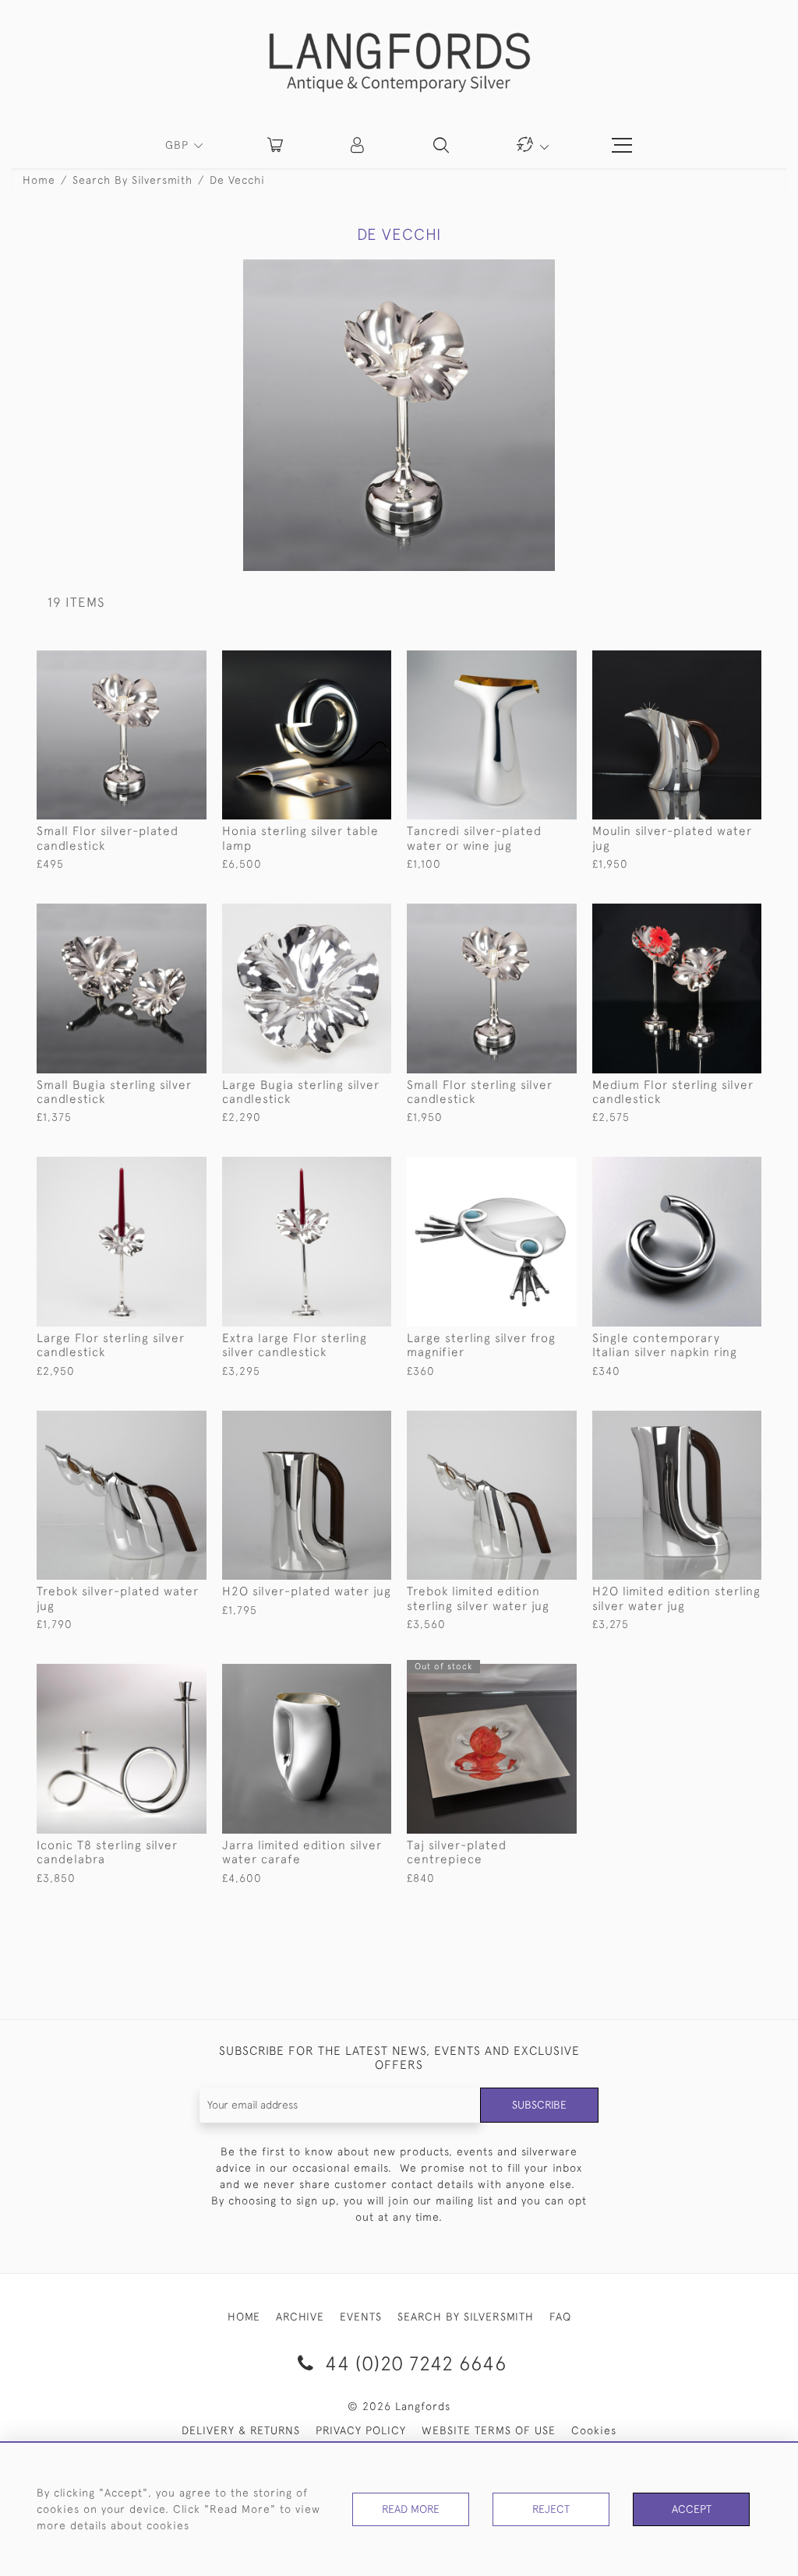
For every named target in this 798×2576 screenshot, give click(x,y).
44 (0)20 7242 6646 (413, 2363)
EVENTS (361, 2317)
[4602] (714, 916)
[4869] (529, 1423)
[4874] (344, 1423)
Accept (692, 2509)
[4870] (159, 1423)
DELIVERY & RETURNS (241, 2430)
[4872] (714, 663)
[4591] (344, 916)
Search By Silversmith (132, 180)
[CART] (275, 145)
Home (39, 180)
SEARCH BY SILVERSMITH (466, 2317)
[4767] (344, 663)
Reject (551, 2509)
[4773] (529, 1169)
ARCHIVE (300, 2317)
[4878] (529, 663)
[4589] (159, 916)
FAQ (560, 2317)
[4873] (714, 1423)
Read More (411, 2509)
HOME (244, 2317)
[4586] (159, 1676)
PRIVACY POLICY (361, 2430)
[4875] (344, 1676)
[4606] (344, 1169)
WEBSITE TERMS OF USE (489, 2430)
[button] (358, 145)
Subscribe (539, 2105)
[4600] (529, 916)
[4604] (159, 1169)
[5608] (529, 1676)
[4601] (159, 663)
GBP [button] (179, 145)
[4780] (714, 1169)
